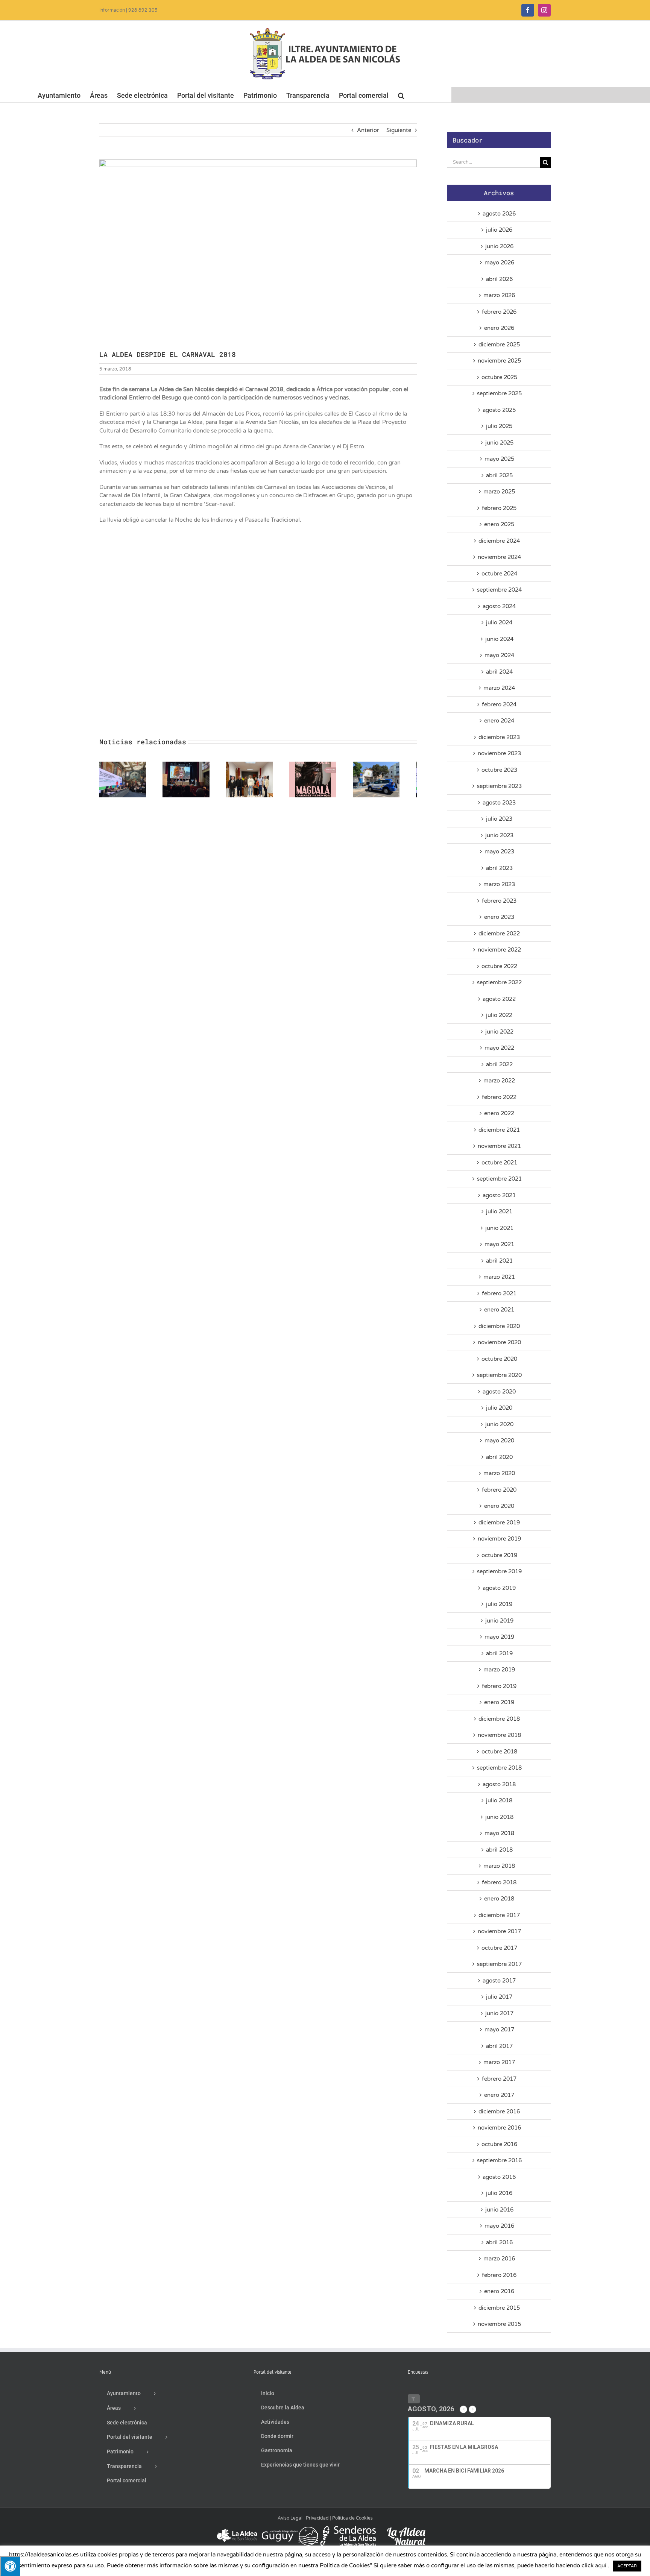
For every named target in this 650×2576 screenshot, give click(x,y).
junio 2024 (499, 639)
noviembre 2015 (499, 2324)
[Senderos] (348, 2529)
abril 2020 (499, 1457)
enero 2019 (499, 1702)
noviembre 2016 (499, 2128)
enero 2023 (499, 917)
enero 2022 (499, 1113)
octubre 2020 (499, 1359)
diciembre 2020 (499, 1326)
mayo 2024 (499, 655)
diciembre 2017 (499, 1915)
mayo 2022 (499, 1048)
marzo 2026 (499, 295)
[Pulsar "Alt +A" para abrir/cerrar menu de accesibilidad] (10, 2566)
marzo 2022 (499, 1081)
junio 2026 (499, 246)
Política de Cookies (352, 2518)
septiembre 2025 (499, 393)
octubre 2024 (499, 574)
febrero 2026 (499, 312)
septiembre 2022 (499, 982)
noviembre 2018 (499, 1735)
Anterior (368, 130)
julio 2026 (499, 230)
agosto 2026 (499, 214)
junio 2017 (499, 2013)
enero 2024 (499, 721)
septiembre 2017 (499, 1964)
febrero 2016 (499, 2275)
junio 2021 (499, 1228)
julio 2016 (499, 2193)
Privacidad (317, 2518)
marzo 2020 (499, 1473)
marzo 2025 (499, 492)
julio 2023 (499, 819)
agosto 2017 (499, 1981)
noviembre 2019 (499, 1539)
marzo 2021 (499, 1277)
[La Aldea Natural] (406, 2529)
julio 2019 (499, 1604)
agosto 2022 (499, 999)
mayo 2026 (499, 263)
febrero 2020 (499, 1490)
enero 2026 (499, 328)
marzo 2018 (499, 1866)
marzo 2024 (499, 688)
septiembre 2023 (499, 786)
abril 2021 (499, 1261)
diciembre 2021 (499, 1130)
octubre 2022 (499, 966)
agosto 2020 (499, 1392)
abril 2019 (499, 1653)
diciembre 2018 (499, 1719)
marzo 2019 (499, 1670)
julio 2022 (499, 1015)
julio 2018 (499, 1800)
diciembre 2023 (499, 737)
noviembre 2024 (499, 557)
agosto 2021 (499, 1195)
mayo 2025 (499, 459)
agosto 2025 (499, 410)
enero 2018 (499, 1899)
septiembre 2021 (499, 1179)
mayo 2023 (499, 852)
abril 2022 (499, 1064)
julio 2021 (499, 1211)
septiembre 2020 (499, 1375)
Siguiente (399, 130)
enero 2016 (499, 2291)
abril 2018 (499, 1850)
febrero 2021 (499, 1293)
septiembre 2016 (499, 2160)
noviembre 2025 (499, 361)
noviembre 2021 (499, 1146)
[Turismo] (238, 2529)
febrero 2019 (499, 1686)
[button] (401, 95)
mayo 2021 (499, 1244)
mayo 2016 (499, 2226)
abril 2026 (499, 279)
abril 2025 (499, 475)
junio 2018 (499, 1817)
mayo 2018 (499, 1833)
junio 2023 (499, 835)
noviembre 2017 (499, 1931)
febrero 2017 (499, 2079)
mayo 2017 (499, 2030)
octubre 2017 (499, 1948)
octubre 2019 (499, 1555)
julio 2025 (499, 426)
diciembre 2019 (499, 1523)
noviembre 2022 (499, 950)
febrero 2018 (499, 1882)
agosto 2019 (499, 1588)
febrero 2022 (499, 1097)
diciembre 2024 (499, 541)
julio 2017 (499, 1997)
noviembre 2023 (499, 753)
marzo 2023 (499, 884)
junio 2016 (499, 2210)
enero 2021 (499, 1310)
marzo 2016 (499, 2259)
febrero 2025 (499, 508)
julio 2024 (499, 622)
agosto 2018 (499, 1784)
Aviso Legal (290, 2518)
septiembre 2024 (499, 590)
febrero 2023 (499, 901)
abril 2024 (499, 672)
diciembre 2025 (499, 345)
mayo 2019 (499, 1637)
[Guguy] (290, 2529)
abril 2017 (499, 2046)
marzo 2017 (499, 2062)
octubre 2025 (499, 377)
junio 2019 (499, 1621)
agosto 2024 (499, 606)
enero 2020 (499, 1506)
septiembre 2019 (499, 1571)
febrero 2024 (499, 704)
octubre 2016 (499, 2144)
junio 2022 (499, 1032)
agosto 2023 (499, 803)
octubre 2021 (499, 1163)
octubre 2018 (499, 1752)
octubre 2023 (499, 770)
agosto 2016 (499, 2177)
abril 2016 (499, 2242)
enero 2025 (499, 524)
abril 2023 (499, 868)
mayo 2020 (499, 1441)
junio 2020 (499, 1424)
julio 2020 (499, 1408)
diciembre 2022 (499, 934)
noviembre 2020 (499, 1342)
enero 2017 (499, 2095)
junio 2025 (499, 443)
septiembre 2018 (499, 1768)
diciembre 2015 (499, 2308)
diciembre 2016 (499, 2112)
